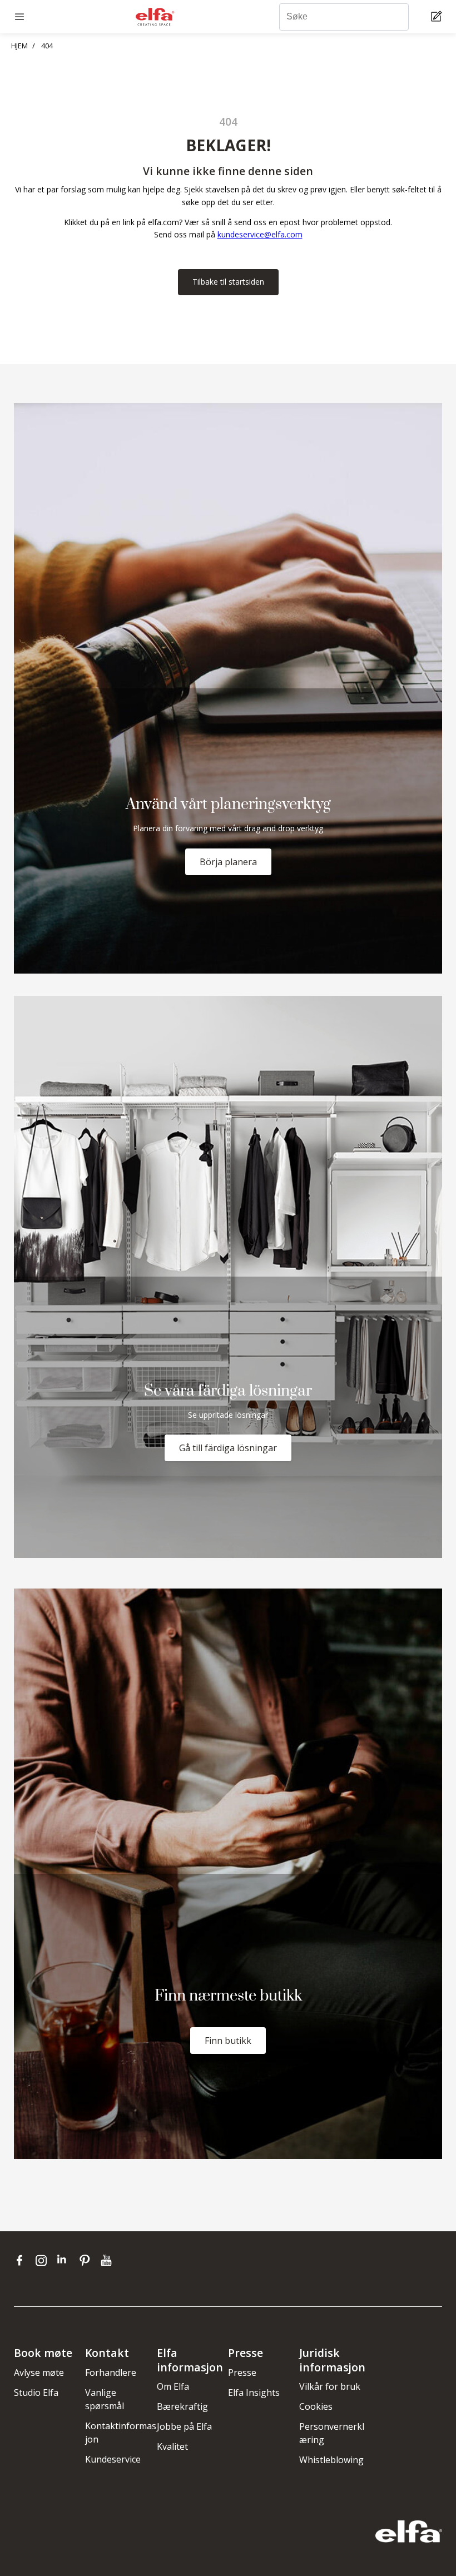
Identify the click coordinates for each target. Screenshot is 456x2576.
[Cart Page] (438, 17)
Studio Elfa (36, 2393)
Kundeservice (113, 2459)
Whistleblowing (331, 2460)
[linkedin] (65, 2260)
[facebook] (22, 2260)
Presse (242, 2372)
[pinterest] (87, 2260)
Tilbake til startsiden (228, 282)
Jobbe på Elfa (184, 2426)
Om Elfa (173, 2386)
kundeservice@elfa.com (260, 234)
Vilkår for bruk (330, 2386)
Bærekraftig (182, 2406)
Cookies (316, 2406)
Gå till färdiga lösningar (228, 1448)
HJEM (19, 46)
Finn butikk (228, 2041)
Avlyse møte (39, 2372)
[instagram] (44, 2260)
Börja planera (228, 862)
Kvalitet (172, 2446)
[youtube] (108, 2260)
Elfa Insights (254, 2393)
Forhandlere (111, 2372)
